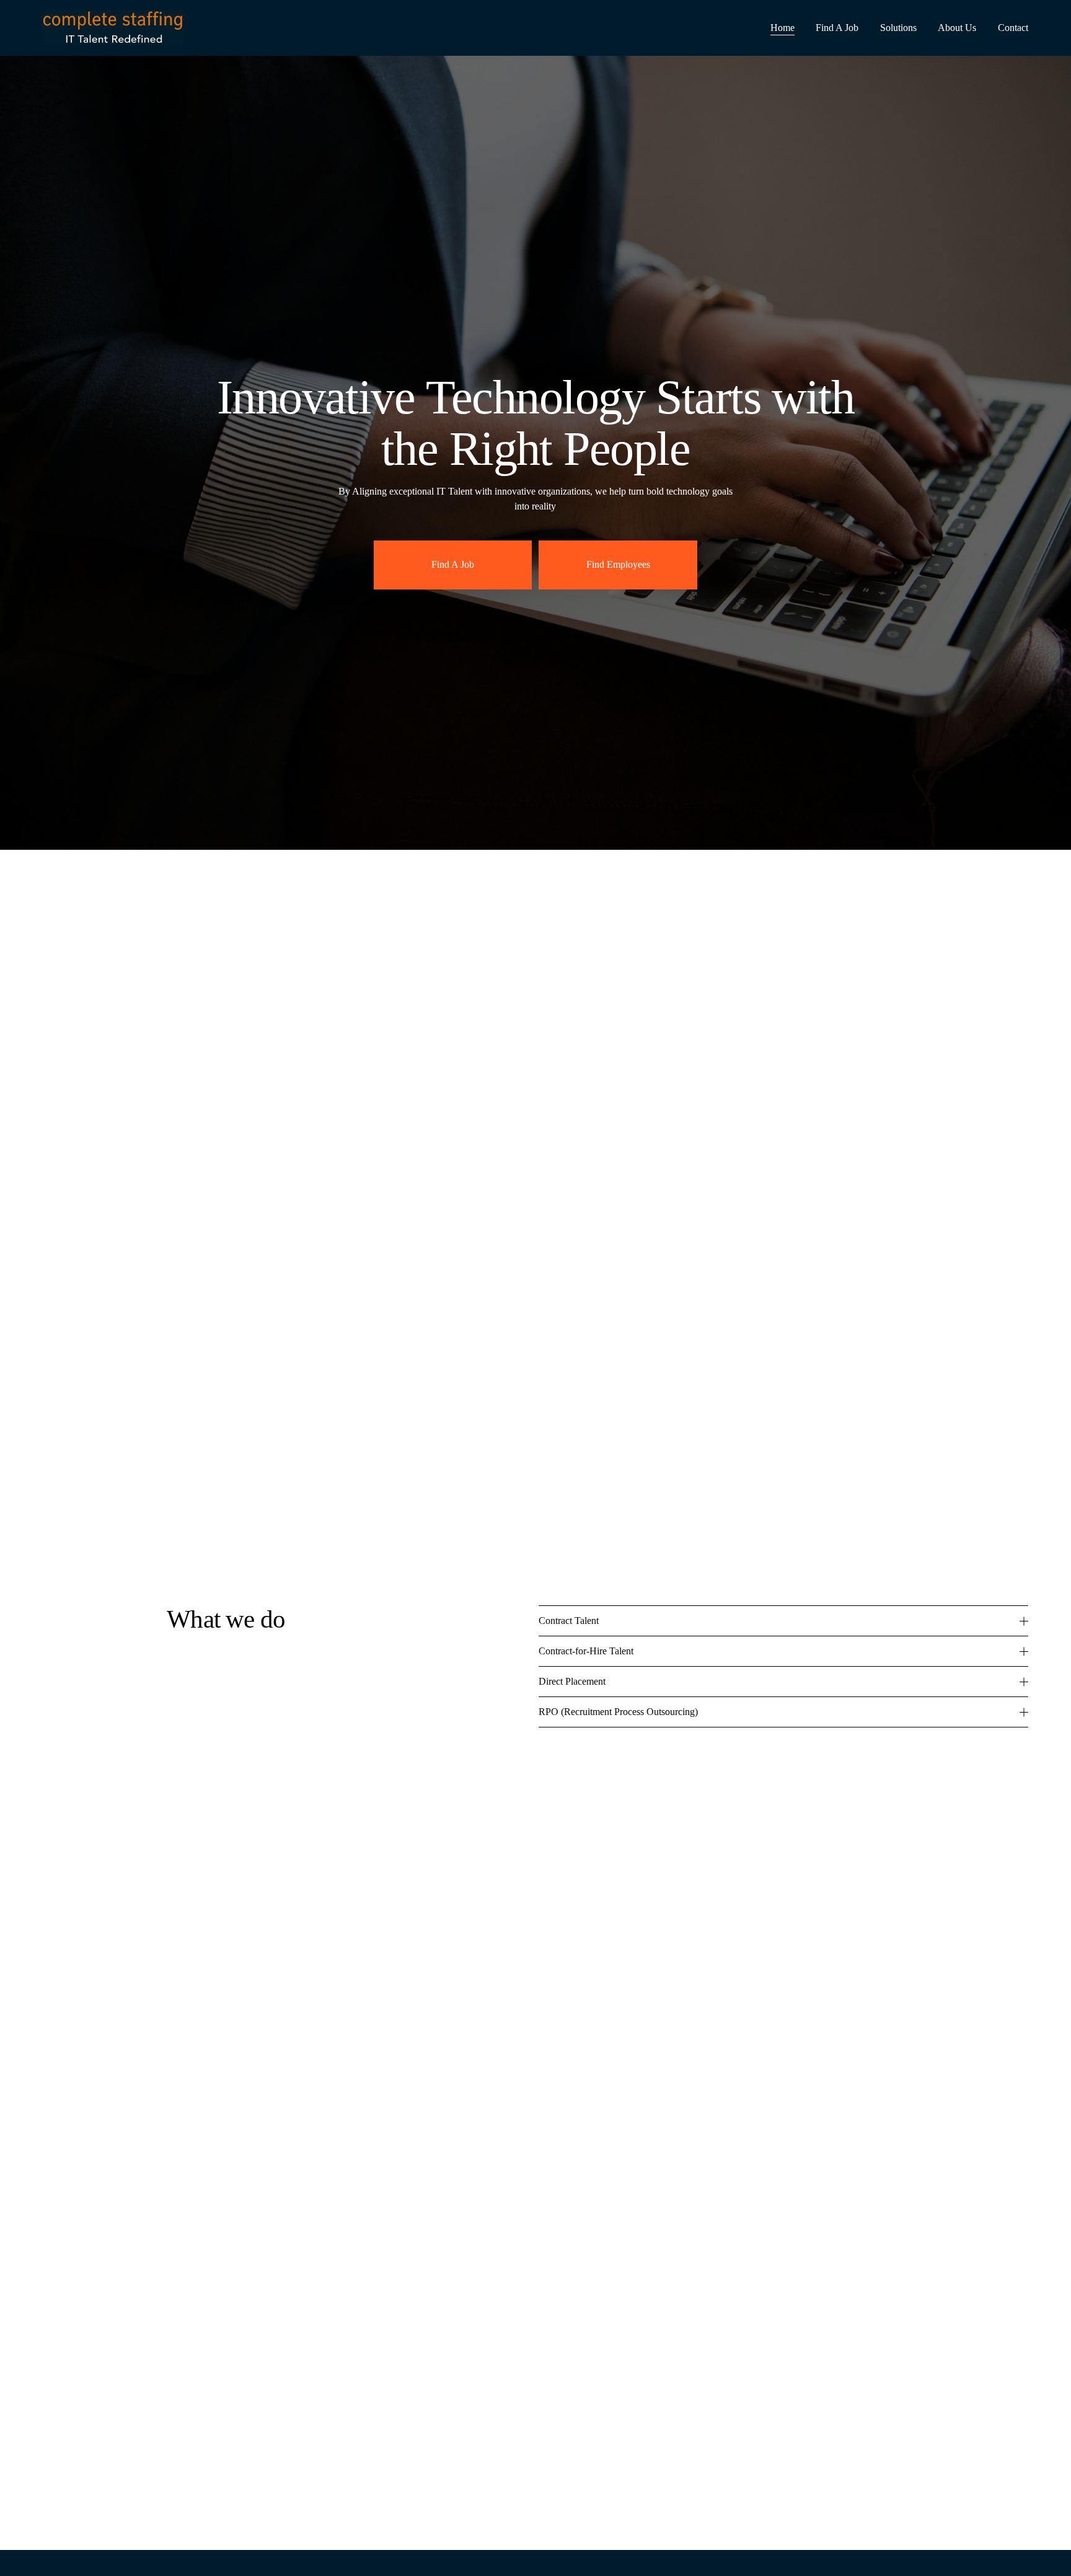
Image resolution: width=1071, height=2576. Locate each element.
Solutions (898, 28)
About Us (957, 28)
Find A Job (837, 28)
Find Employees (618, 564)
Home (782, 28)
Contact (1013, 28)
